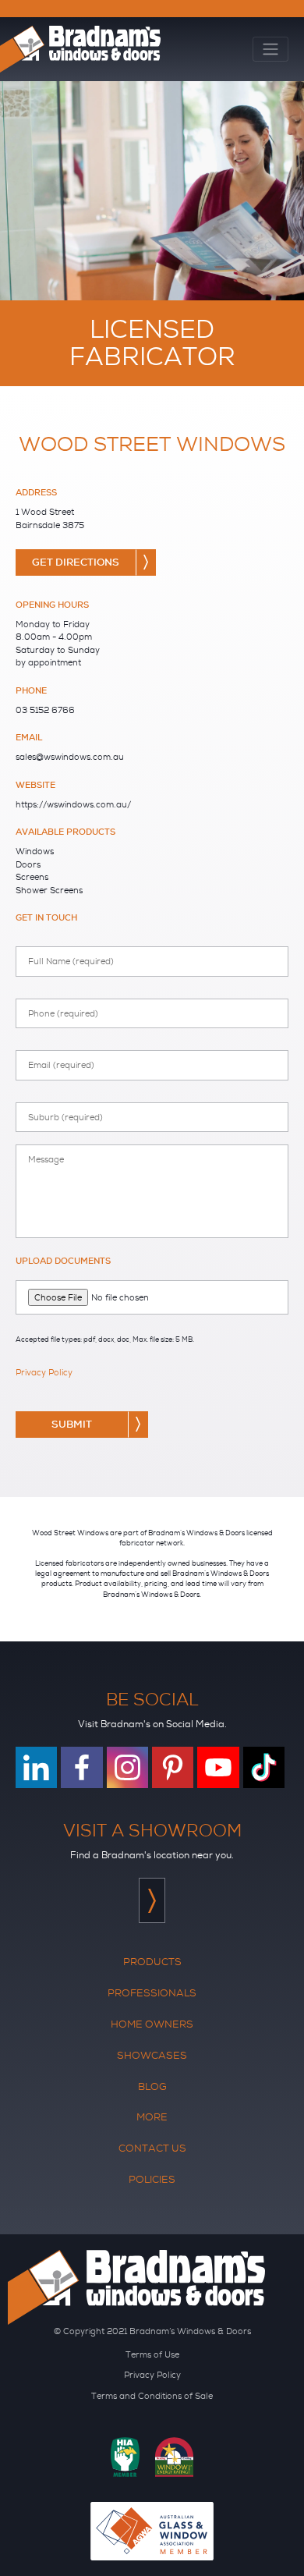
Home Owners (152, 2024)
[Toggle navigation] (270, 50)
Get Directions (76, 562)
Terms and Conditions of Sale (152, 2396)
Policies (152, 2179)
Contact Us (152, 2148)
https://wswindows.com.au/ (73, 804)
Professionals (152, 1993)
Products (152, 1962)
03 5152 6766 (45, 710)
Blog (152, 2086)
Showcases (152, 2055)
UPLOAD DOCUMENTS (63, 1261)
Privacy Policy (44, 1372)
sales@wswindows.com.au (70, 757)
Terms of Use (152, 2354)
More (152, 2117)
